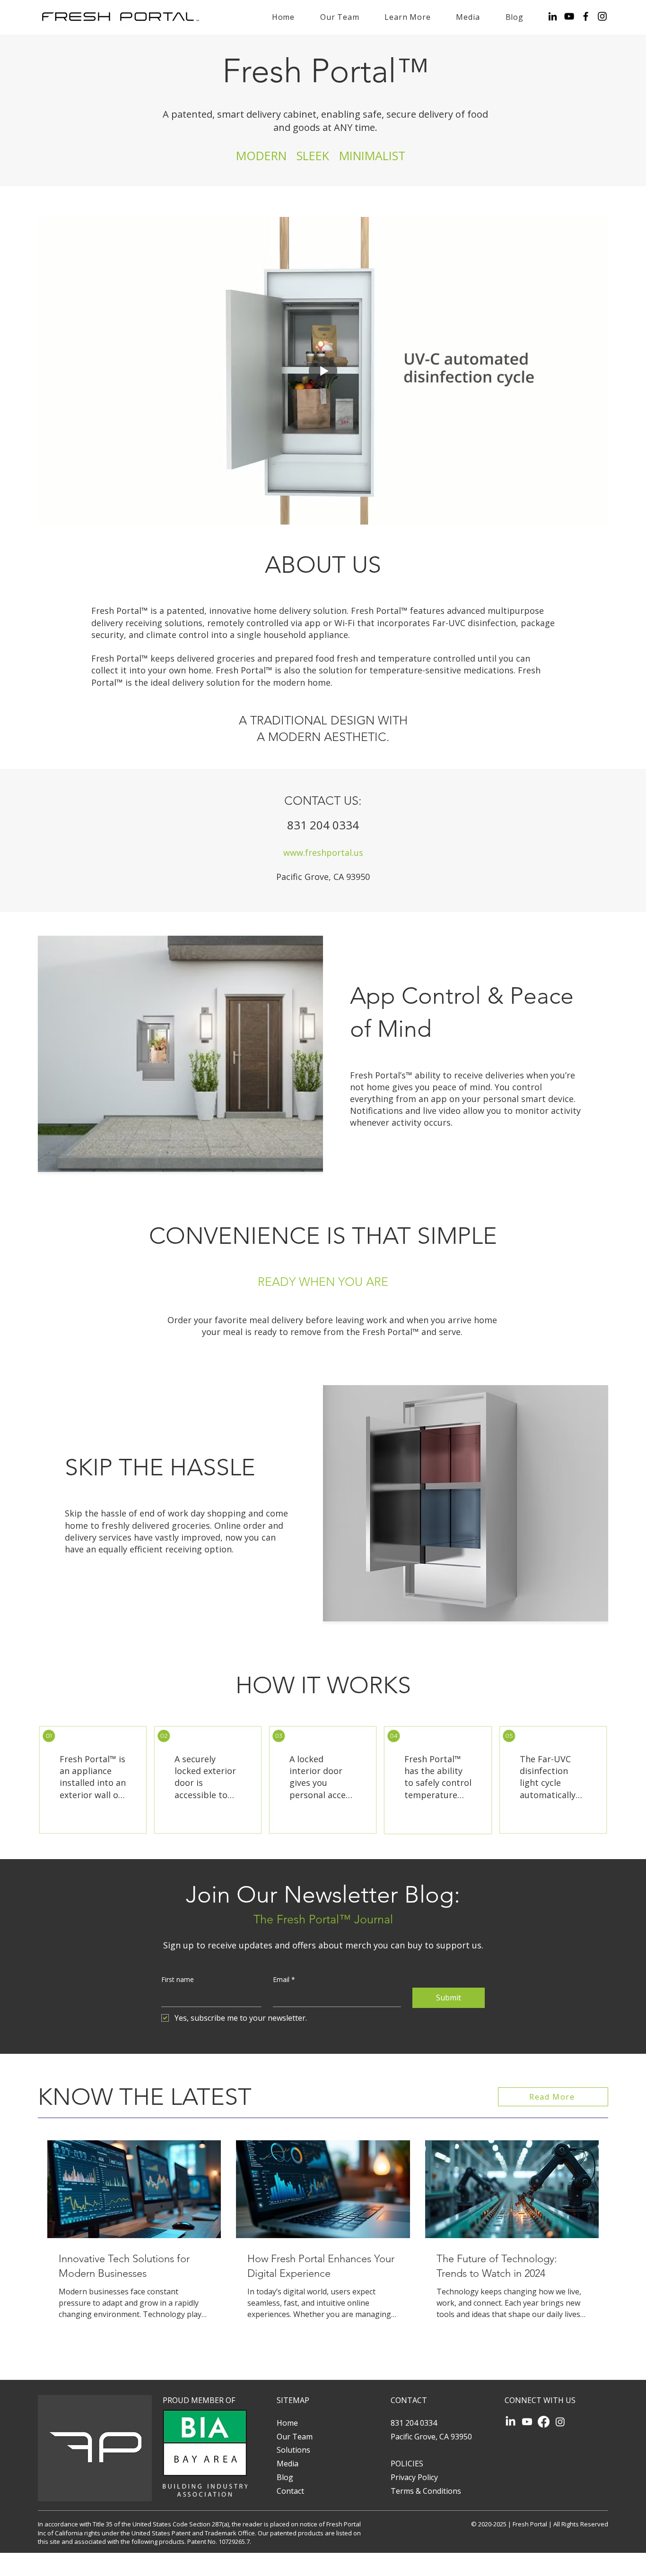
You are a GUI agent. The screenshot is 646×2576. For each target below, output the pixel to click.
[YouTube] (569, 16)
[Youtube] (527, 2422)
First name (178, 1979)
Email (284, 1979)
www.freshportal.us (323, 853)
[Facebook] (586, 16)
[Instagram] (602, 16)
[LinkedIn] (553, 16)
